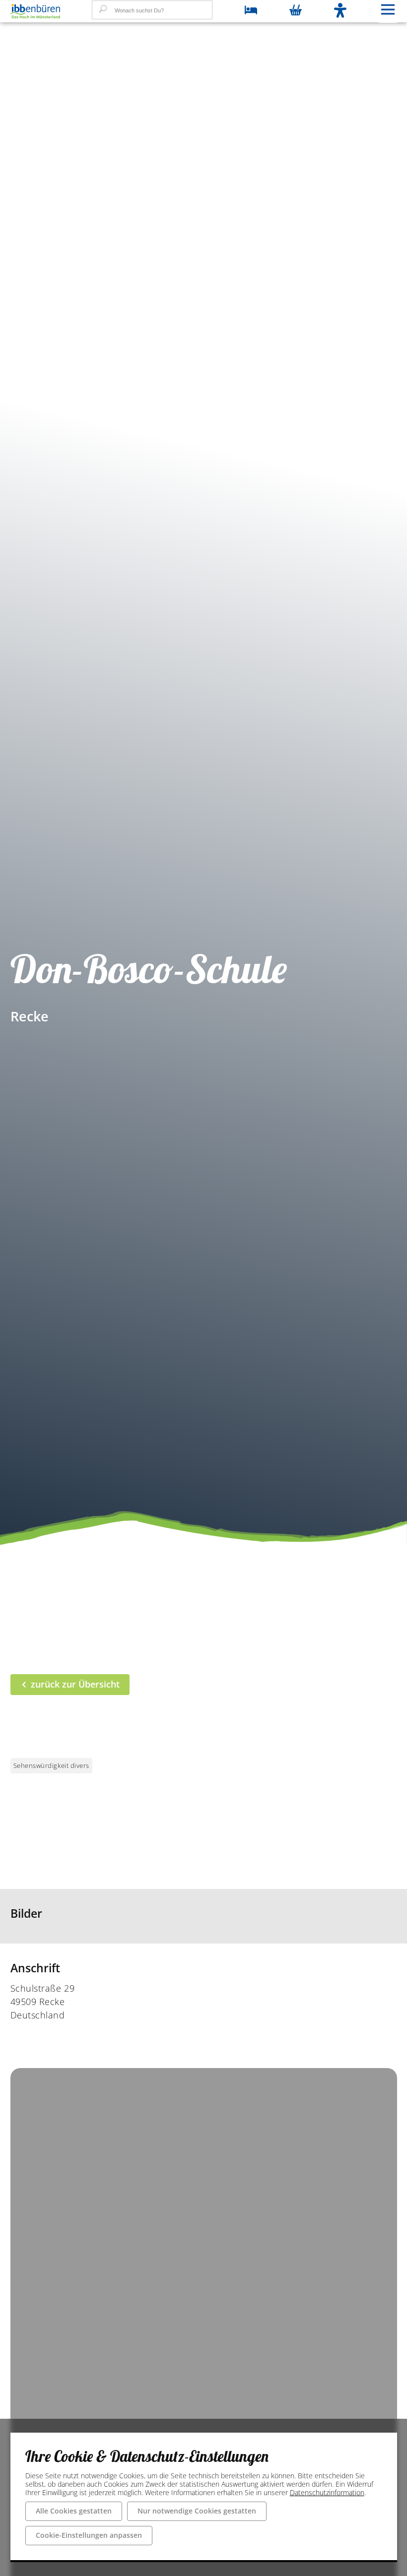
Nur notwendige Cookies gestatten (197, 2511)
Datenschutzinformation (327, 2492)
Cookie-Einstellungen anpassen (89, 2535)
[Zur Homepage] (35, 11)
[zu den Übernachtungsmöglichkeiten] (251, 11)
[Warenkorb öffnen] (296, 11)
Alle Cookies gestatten (74, 2511)
